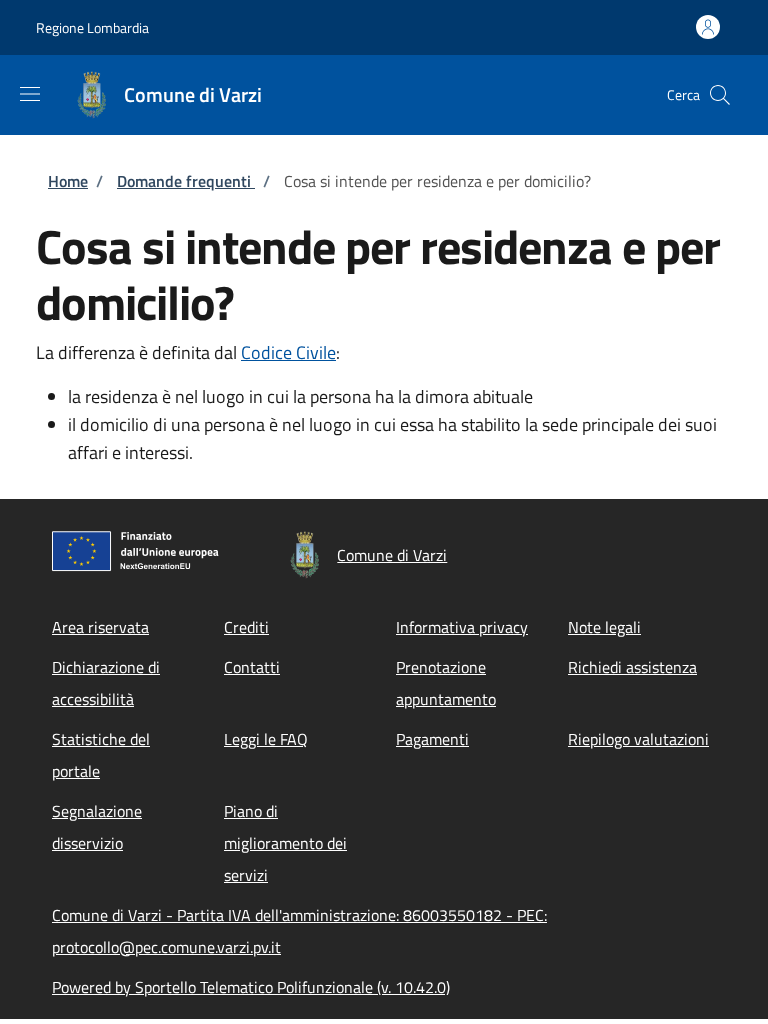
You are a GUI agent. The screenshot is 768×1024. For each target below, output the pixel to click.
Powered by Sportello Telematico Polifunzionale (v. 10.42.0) (251, 987)
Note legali (604, 627)
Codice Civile (288, 352)
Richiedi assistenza (632, 667)
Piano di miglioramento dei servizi (285, 843)
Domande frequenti (186, 181)
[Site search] (720, 95)
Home (68, 181)
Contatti (252, 667)
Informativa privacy (462, 627)
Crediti (246, 627)
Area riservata (100, 627)
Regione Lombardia (92, 27)
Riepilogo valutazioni (638, 739)
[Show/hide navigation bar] (30, 94)
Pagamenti (432, 739)
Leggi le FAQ (266, 739)
